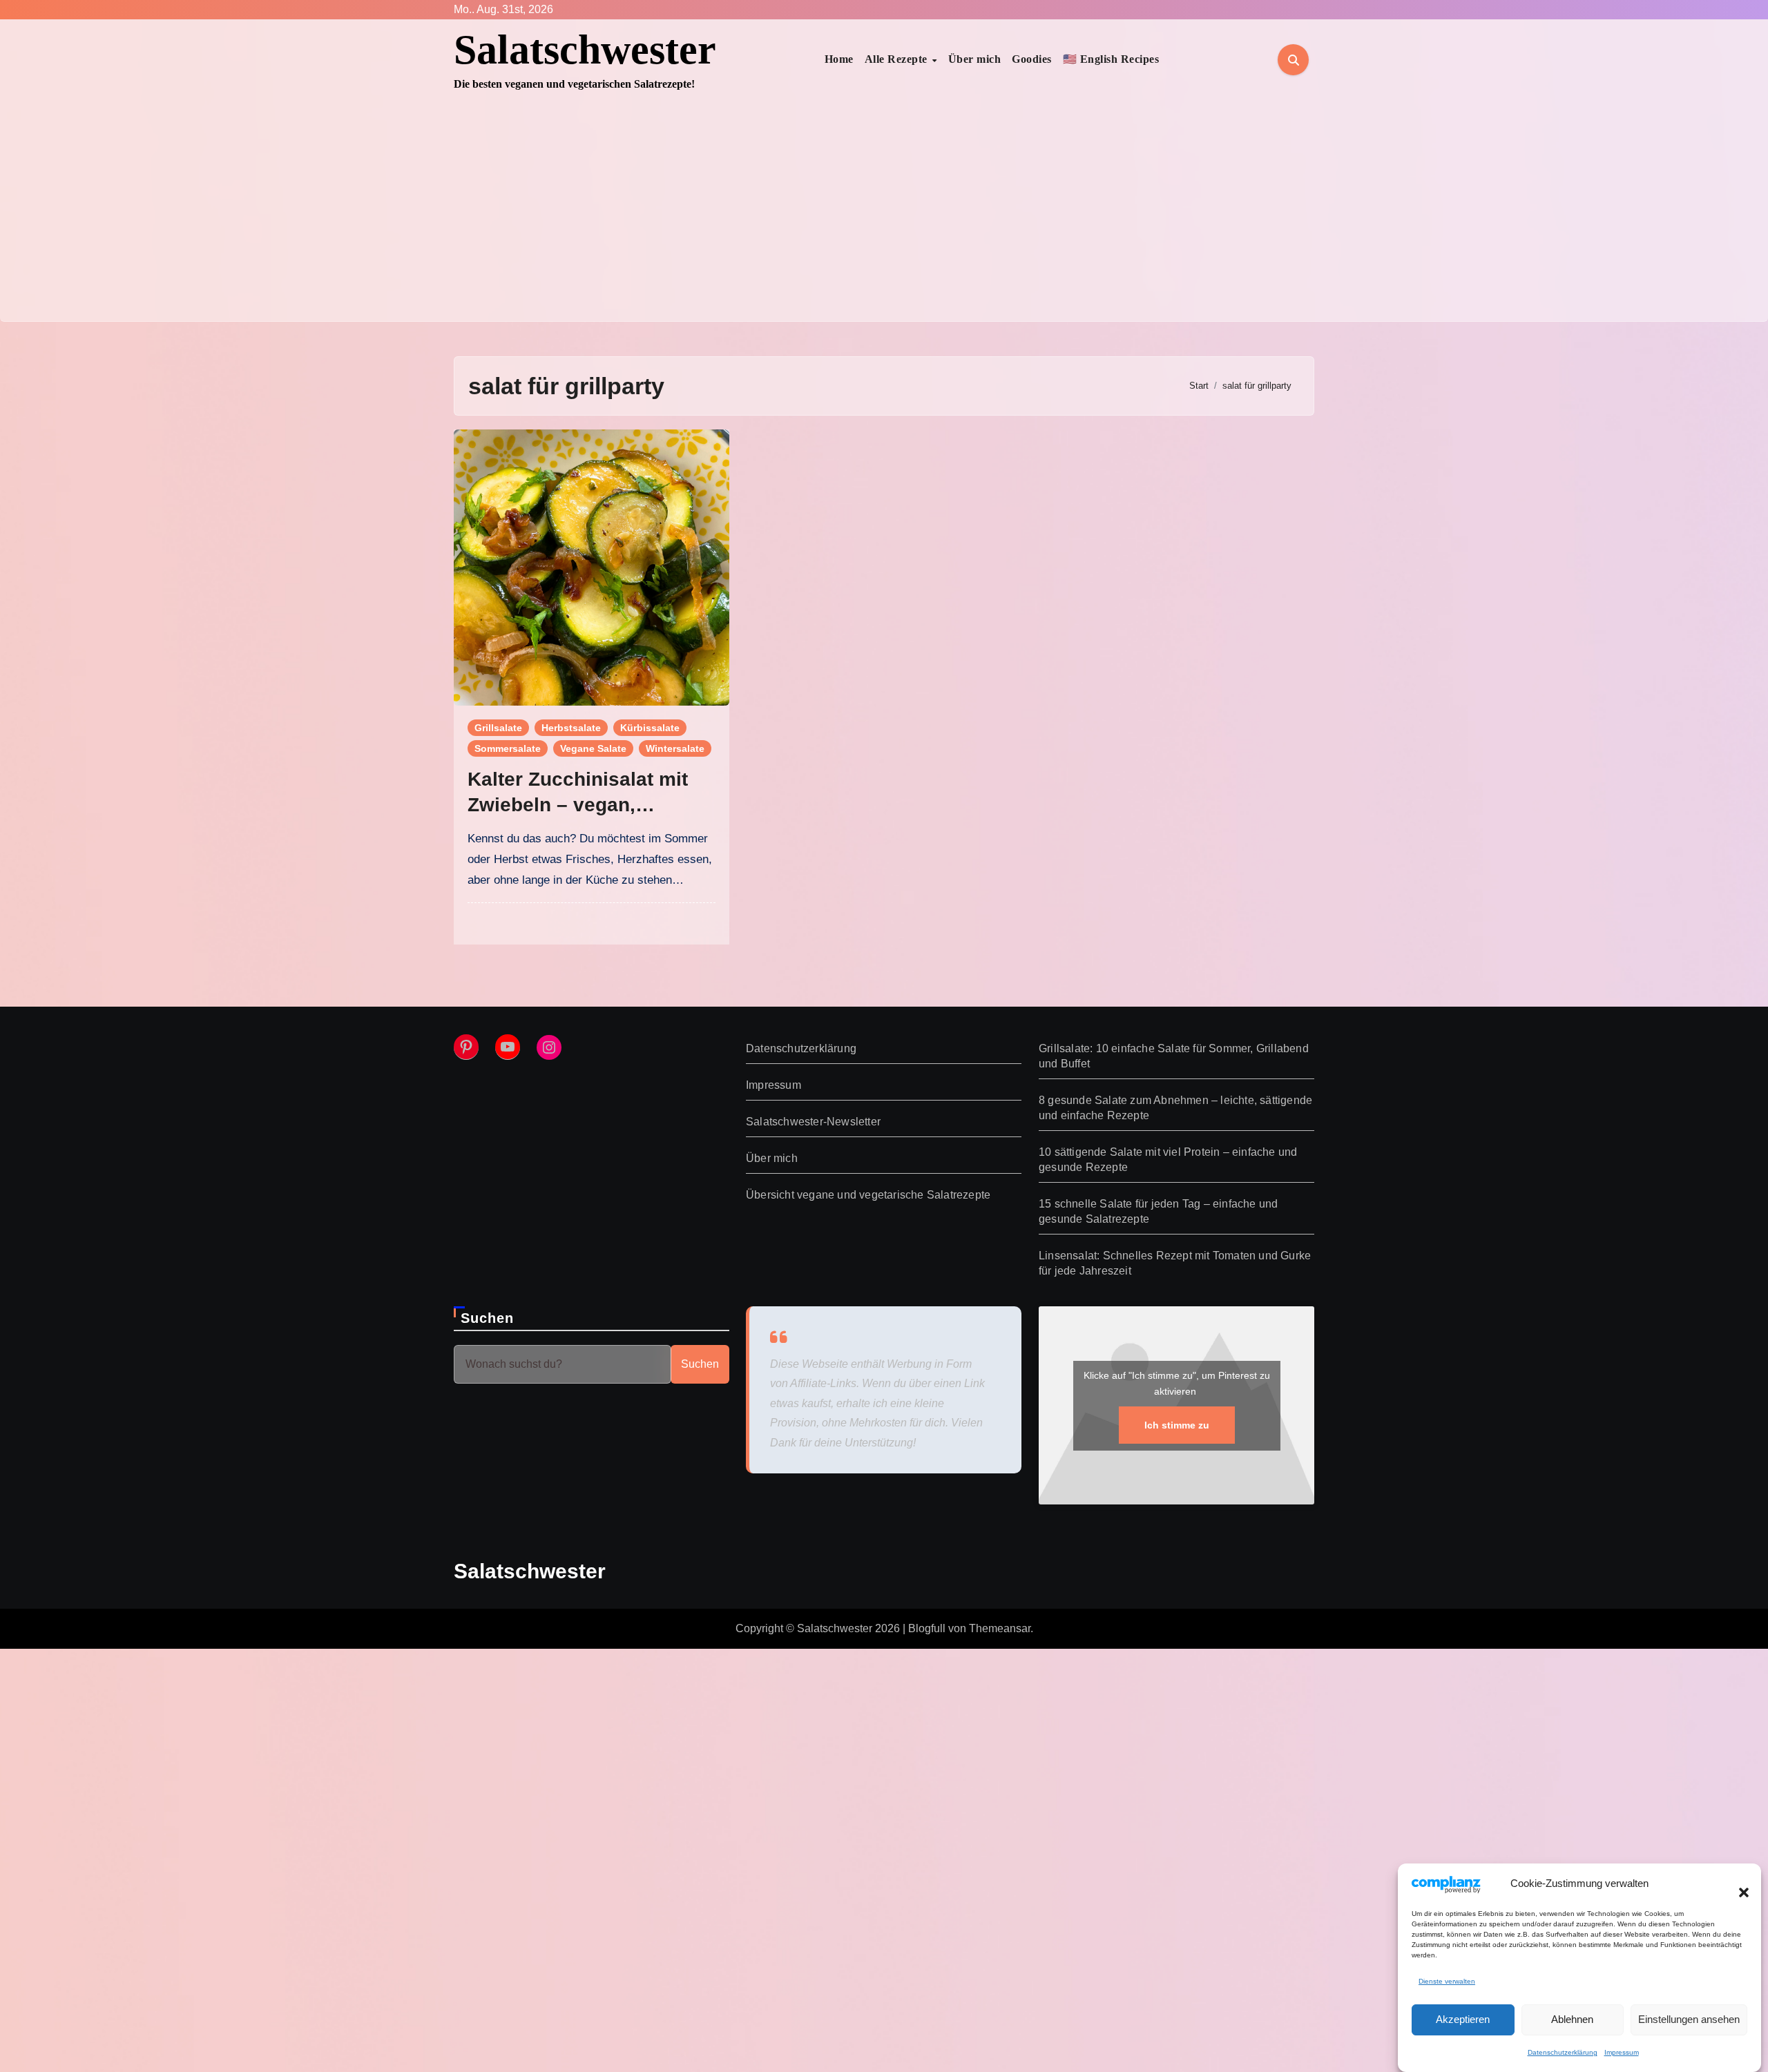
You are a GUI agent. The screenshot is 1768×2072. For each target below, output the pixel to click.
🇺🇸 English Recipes (1111, 59)
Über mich (975, 59)
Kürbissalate (650, 728)
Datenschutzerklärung (1563, 2053)
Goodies (1032, 59)
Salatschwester (585, 50)
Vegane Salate (593, 748)
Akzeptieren (1463, 2019)
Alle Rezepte (898, 59)
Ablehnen (1572, 2019)
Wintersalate (675, 748)
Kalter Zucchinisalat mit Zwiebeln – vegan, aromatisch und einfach (578, 804)
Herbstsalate (571, 728)
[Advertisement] (884, 217)
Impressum (1622, 2053)
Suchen (488, 1318)
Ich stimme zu (1176, 1424)
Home (839, 59)
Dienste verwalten (1447, 1981)
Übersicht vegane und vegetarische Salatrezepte (868, 1195)
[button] (1737, 1884)
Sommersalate (508, 748)
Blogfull (927, 1628)
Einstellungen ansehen (1689, 2019)
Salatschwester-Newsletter (813, 1122)
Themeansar (1000, 1628)
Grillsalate (498, 728)
